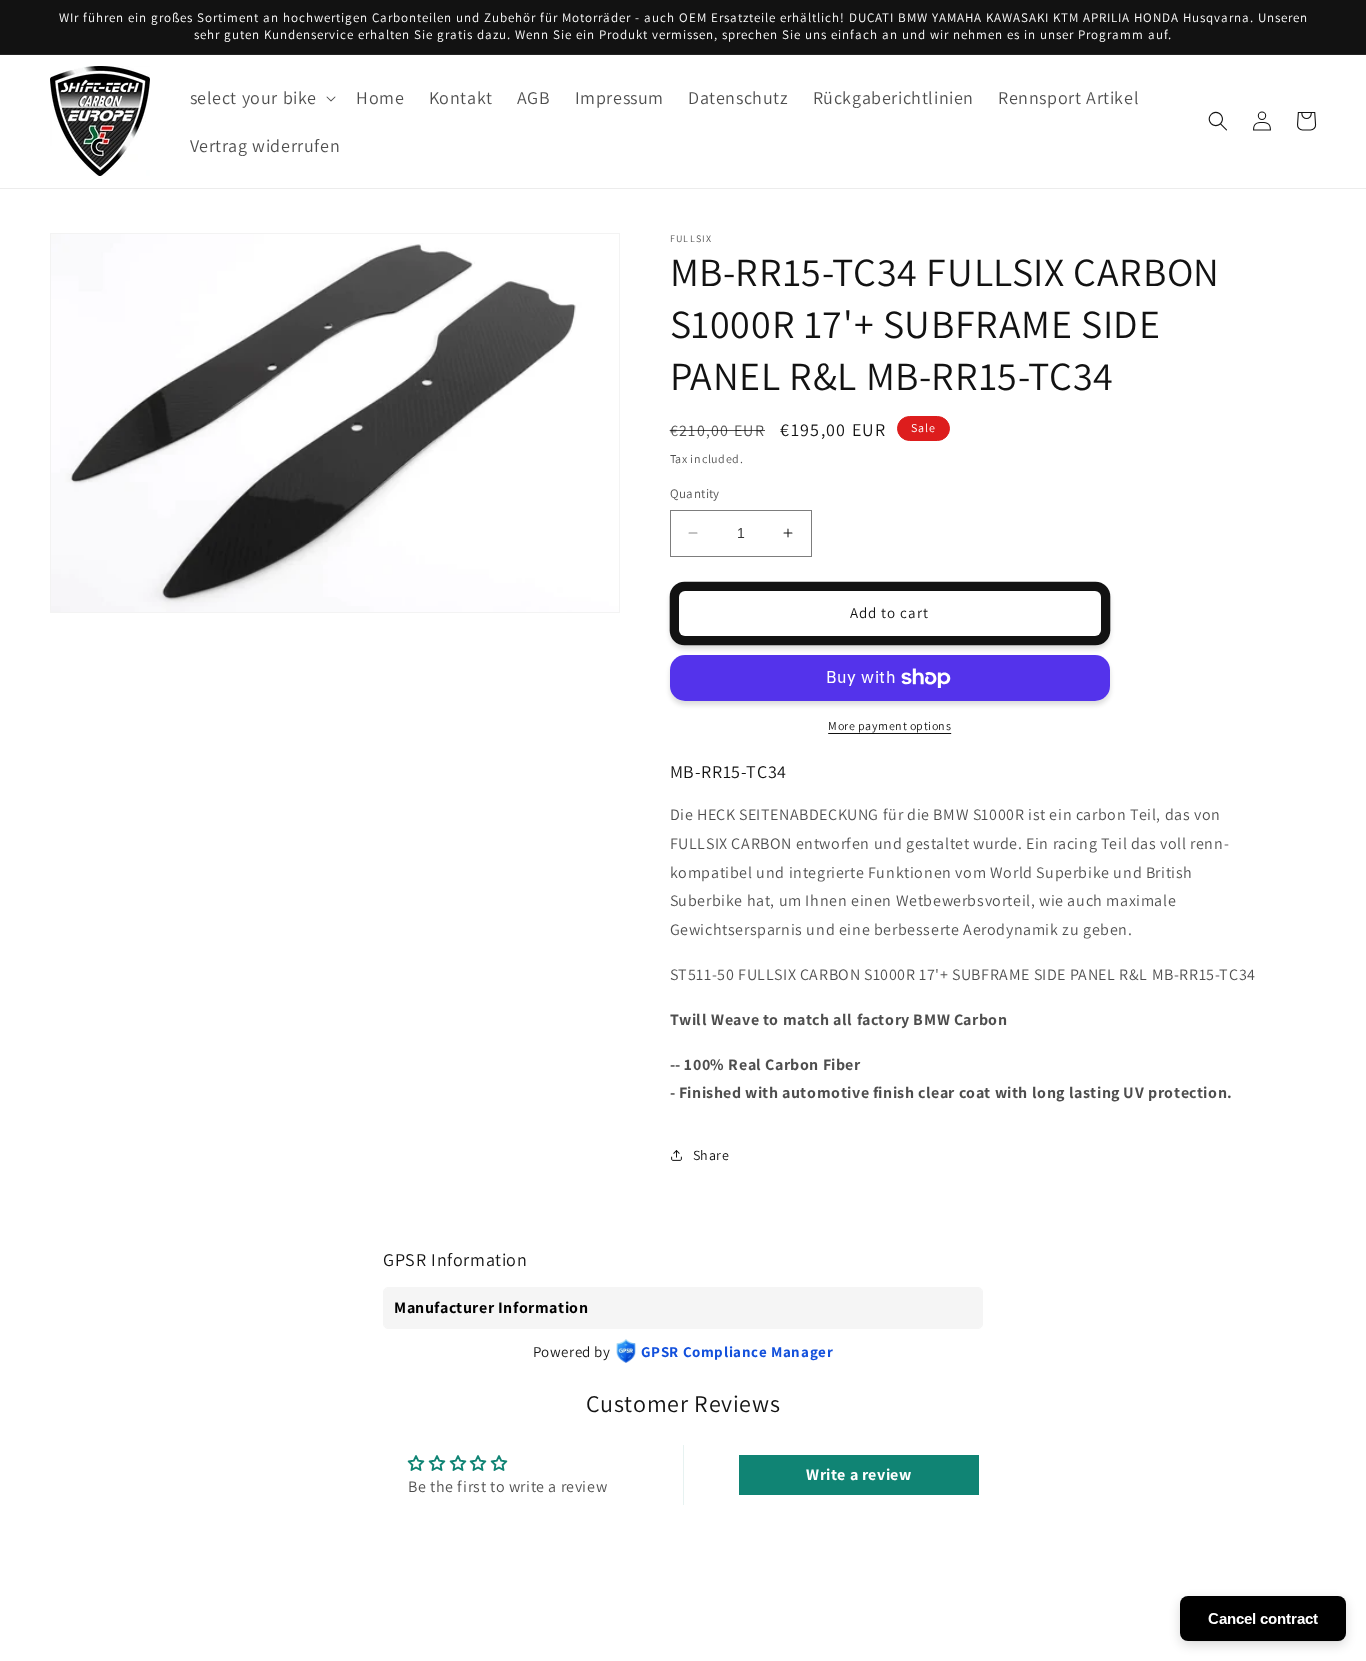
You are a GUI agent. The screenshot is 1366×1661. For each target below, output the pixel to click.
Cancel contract (1263, 1618)
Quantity (695, 493)
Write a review (858, 1474)
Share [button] (711, 1155)
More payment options (889, 725)
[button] (261, 97)
